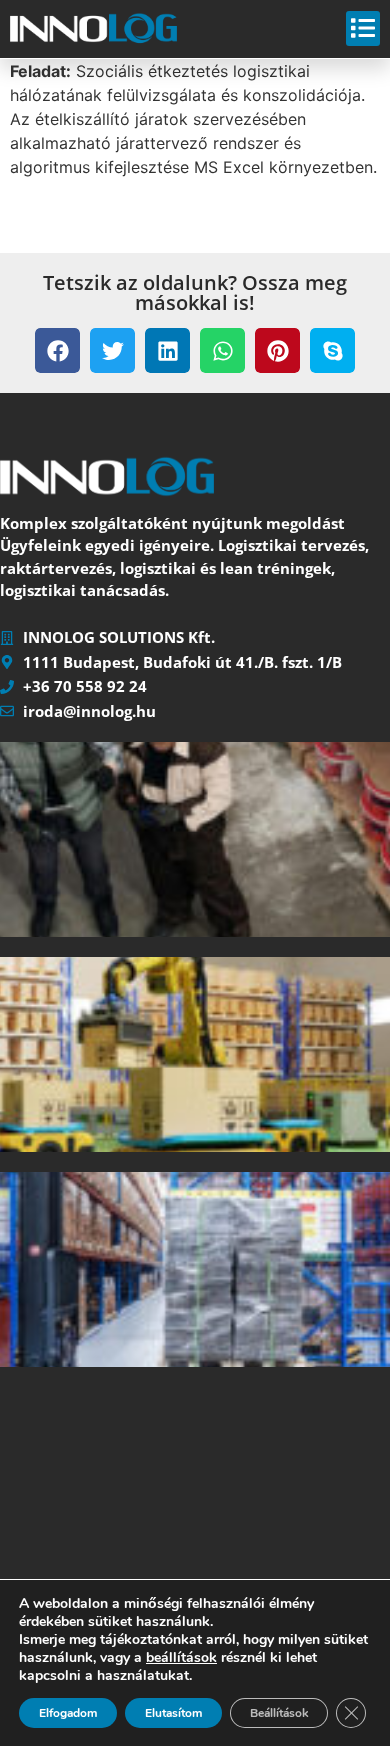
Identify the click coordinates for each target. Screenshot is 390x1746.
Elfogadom (68, 1713)
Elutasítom (173, 1713)
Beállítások (279, 1713)
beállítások (181, 1658)
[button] (57, 350)
